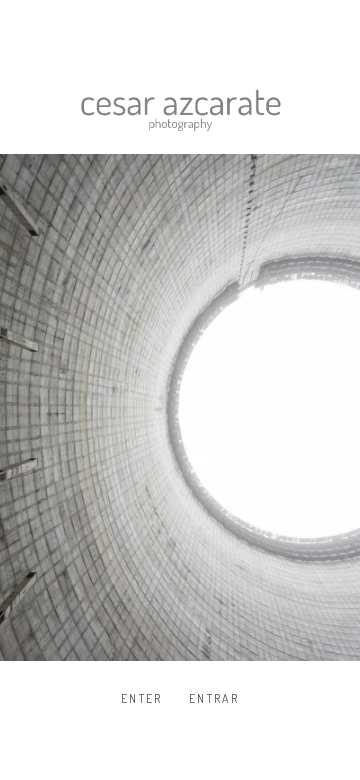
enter (142, 698)
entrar (214, 698)
